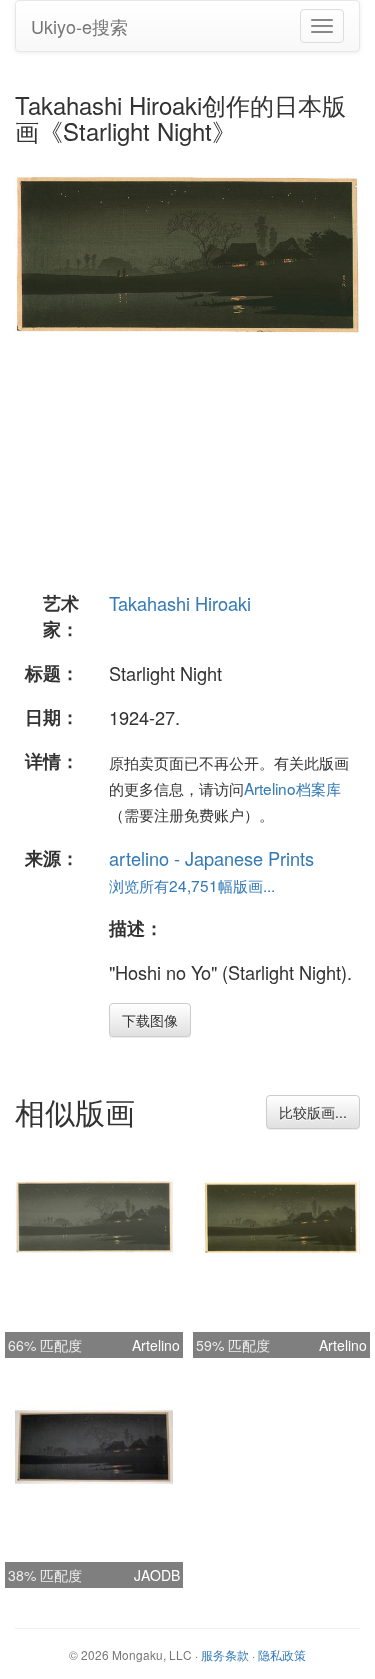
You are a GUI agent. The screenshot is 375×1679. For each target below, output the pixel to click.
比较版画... (313, 1112)
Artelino (156, 1345)
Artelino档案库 (292, 788)
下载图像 (150, 1020)
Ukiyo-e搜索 (79, 26)
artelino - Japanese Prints (211, 858)
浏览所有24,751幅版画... (192, 885)
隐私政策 (282, 1654)
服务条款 (225, 1654)
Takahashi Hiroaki (180, 603)
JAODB (157, 1575)
